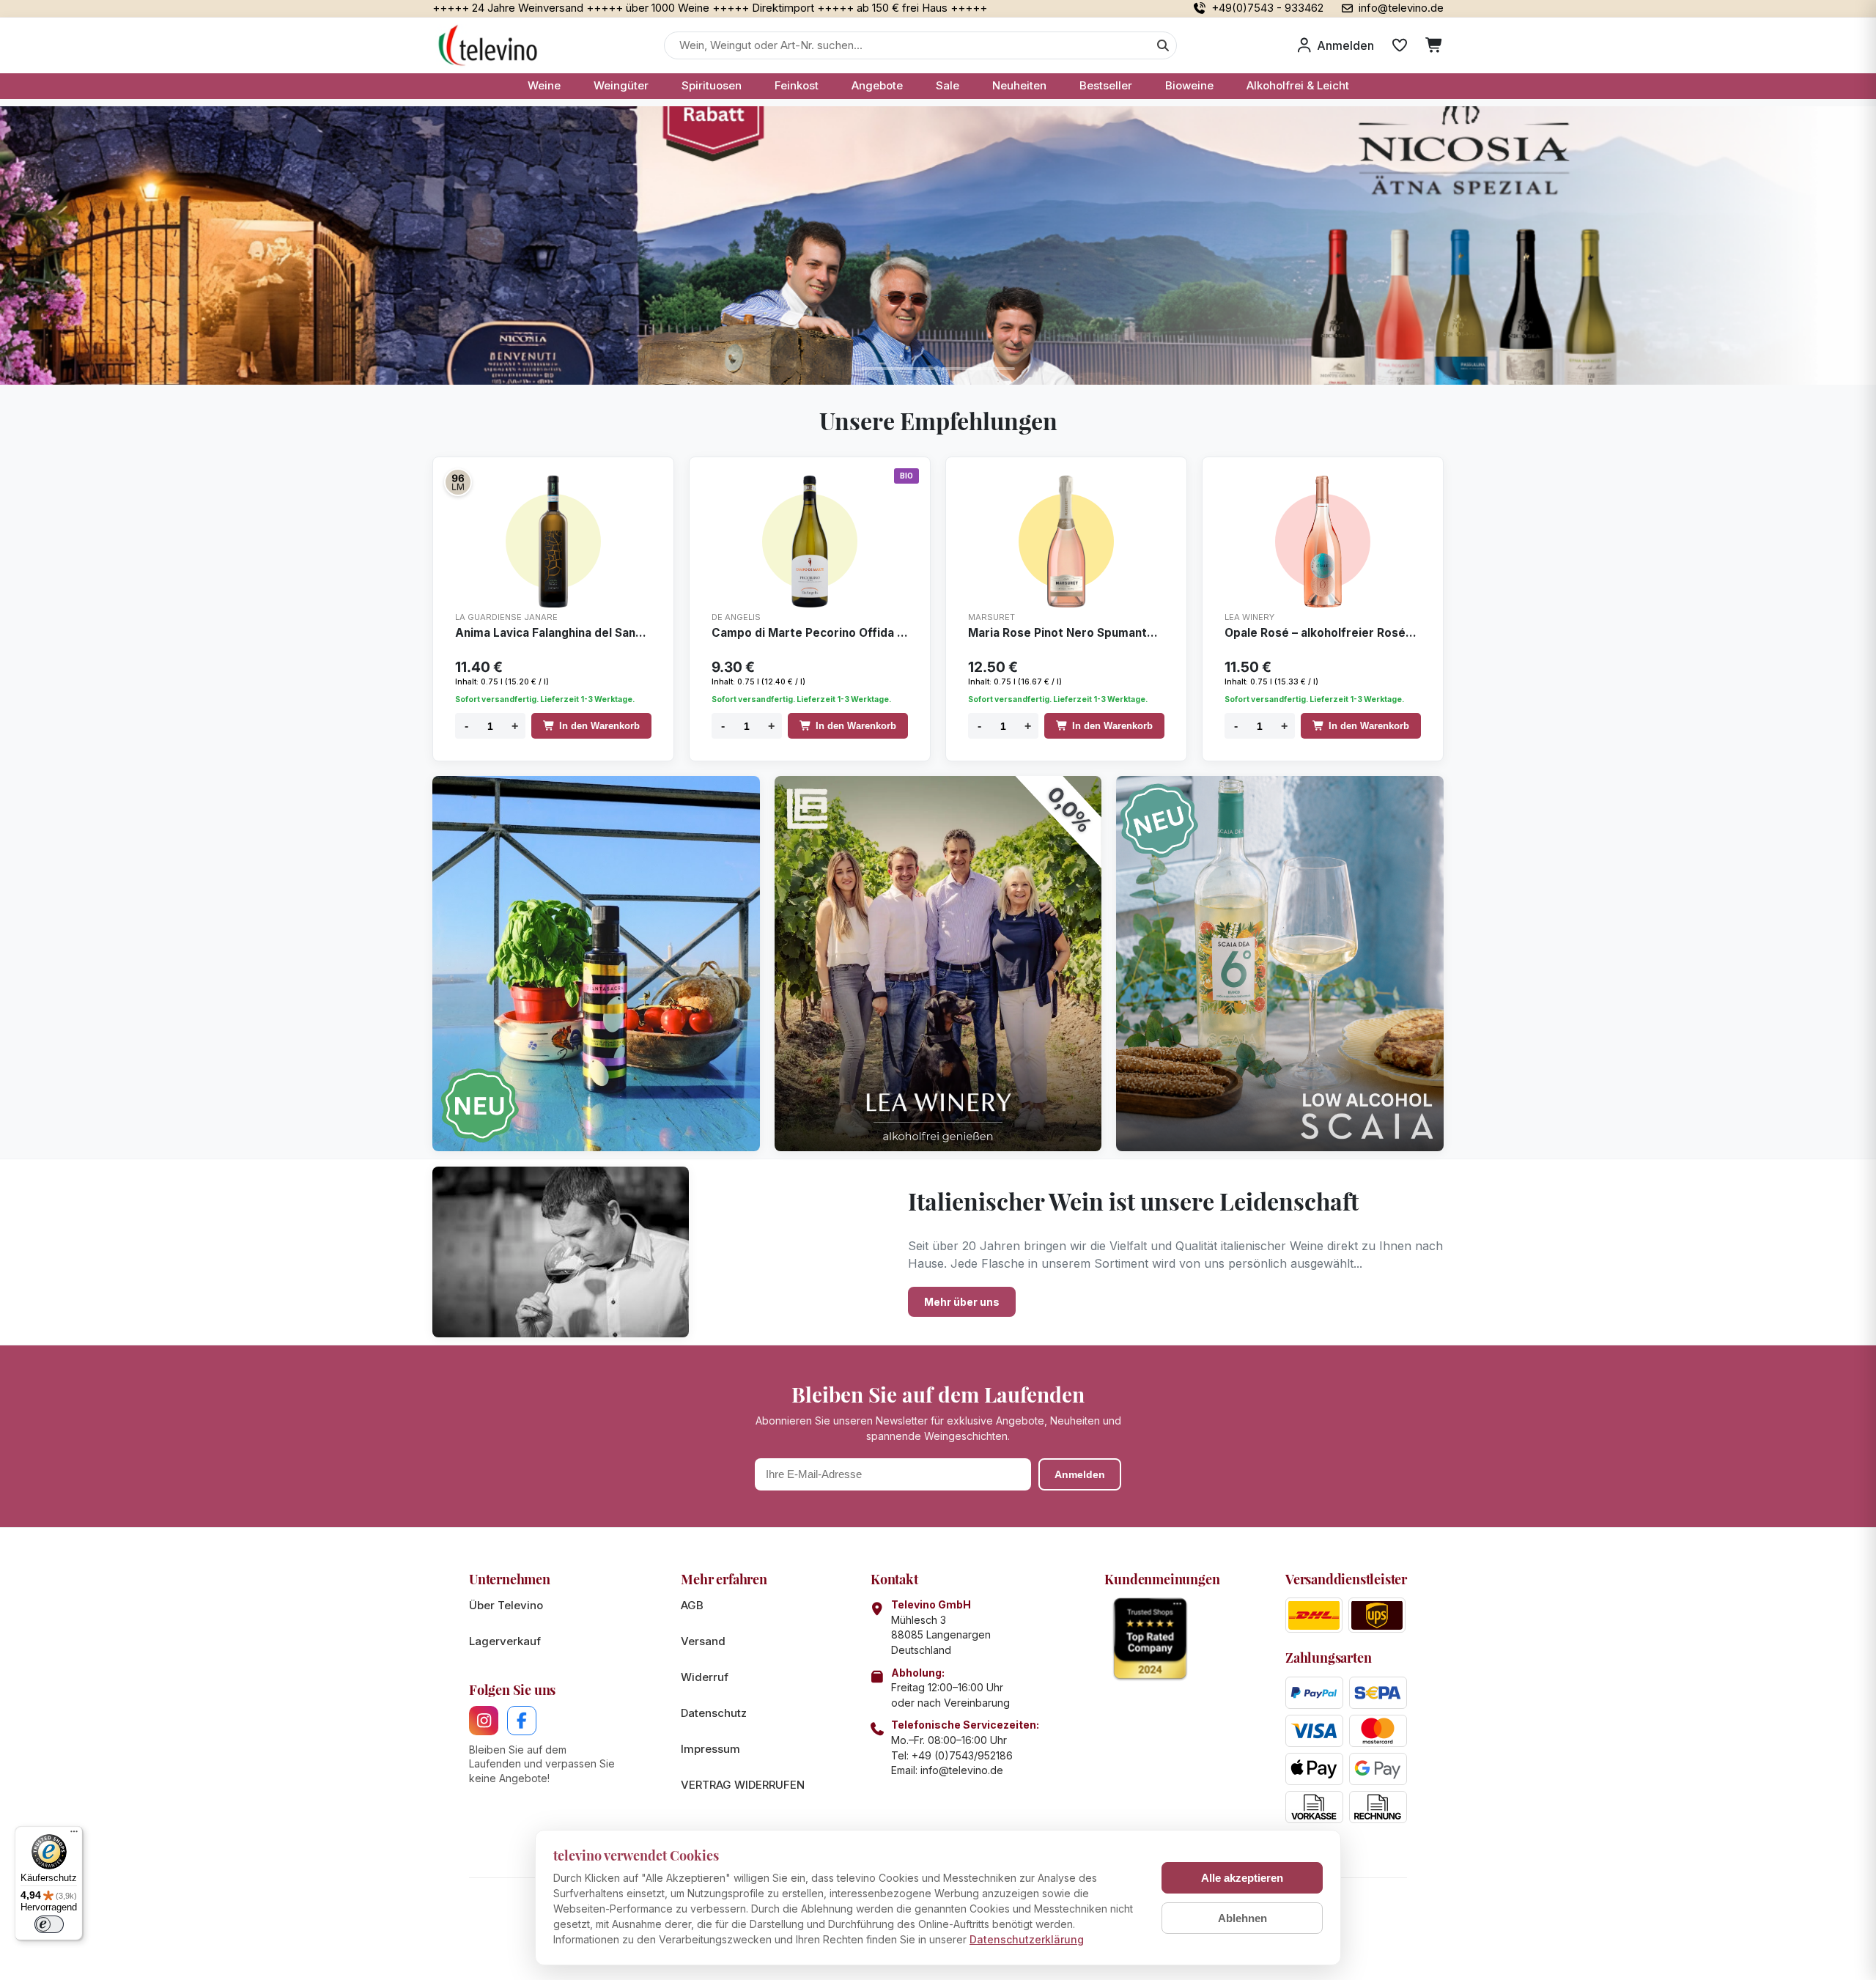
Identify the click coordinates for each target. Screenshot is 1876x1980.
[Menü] (74, 1835)
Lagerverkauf (505, 1641)
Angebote (877, 85)
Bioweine (1189, 85)
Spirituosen (712, 85)
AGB (692, 1605)
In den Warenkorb (599, 726)
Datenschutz (714, 1713)
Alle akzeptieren (1242, 1878)
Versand (703, 1641)
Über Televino (506, 1605)
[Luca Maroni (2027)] (458, 482)
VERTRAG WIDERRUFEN (743, 1785)
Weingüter (621, 85)
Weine (544, 85)
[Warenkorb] (1434, 45)
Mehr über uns (962, 1302)
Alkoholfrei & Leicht (1298, 85)
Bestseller (1106, 85)
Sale (948, 85)
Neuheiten (1019, 85)
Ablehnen (1242, 1918)
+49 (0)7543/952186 (962, 1755)
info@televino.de (962, 1770)
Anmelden (1080, 1474)
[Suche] (1163, 45)
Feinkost (797, 85)
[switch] (49, 1924)
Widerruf (705, 1677)
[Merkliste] (1400, 45)
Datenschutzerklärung (1027, 1939)
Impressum (710, 1749)
